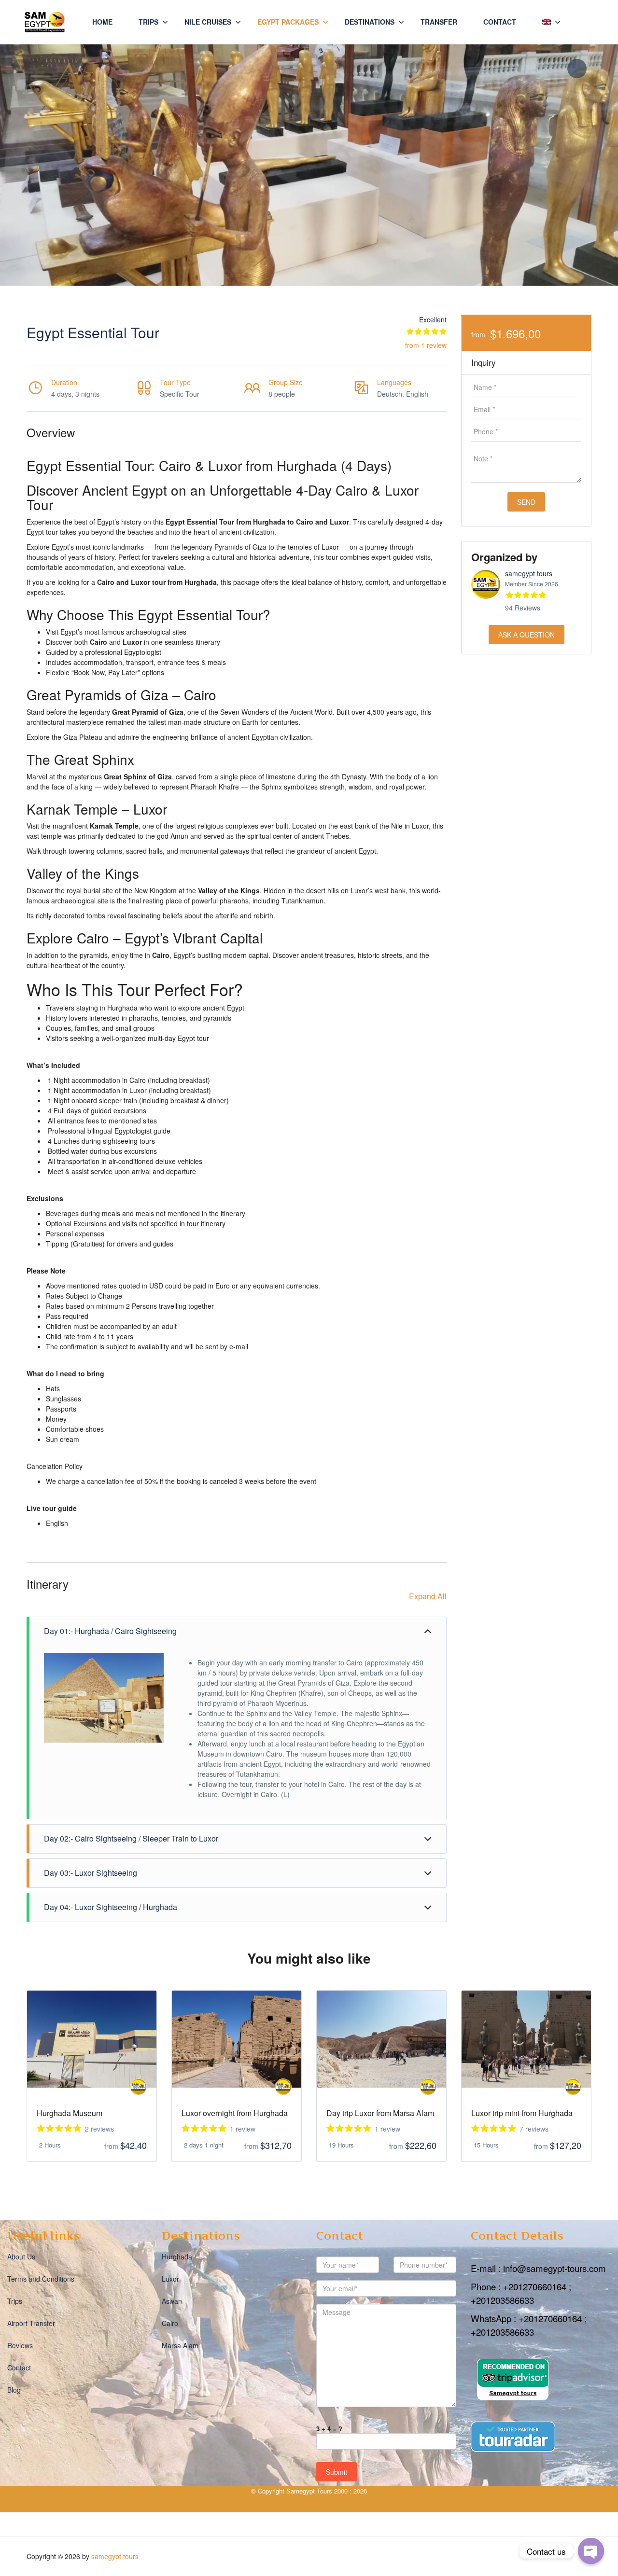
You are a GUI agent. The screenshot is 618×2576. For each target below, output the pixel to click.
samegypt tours (529, 573)
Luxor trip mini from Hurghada (522, 2113)
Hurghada (177, 2257)
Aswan (172, 2301)
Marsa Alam (180, 2345)
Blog (14, 2390)
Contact (500, 22)
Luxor (170, 2279)
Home (102, 22)
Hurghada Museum (70, 2113)
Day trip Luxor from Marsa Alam (380, 2113)
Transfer (439, 22)
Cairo (170, 2323)
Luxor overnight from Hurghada (235, 2113)
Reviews (20, 2345)
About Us (21, 2257)
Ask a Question (527, 635)
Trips (148, 22)
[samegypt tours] (138, 2087)
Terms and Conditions (41, 2279)
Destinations (370, 22)
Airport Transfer (31, 2323)
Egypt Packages (288, 22)
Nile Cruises (208, 22)
